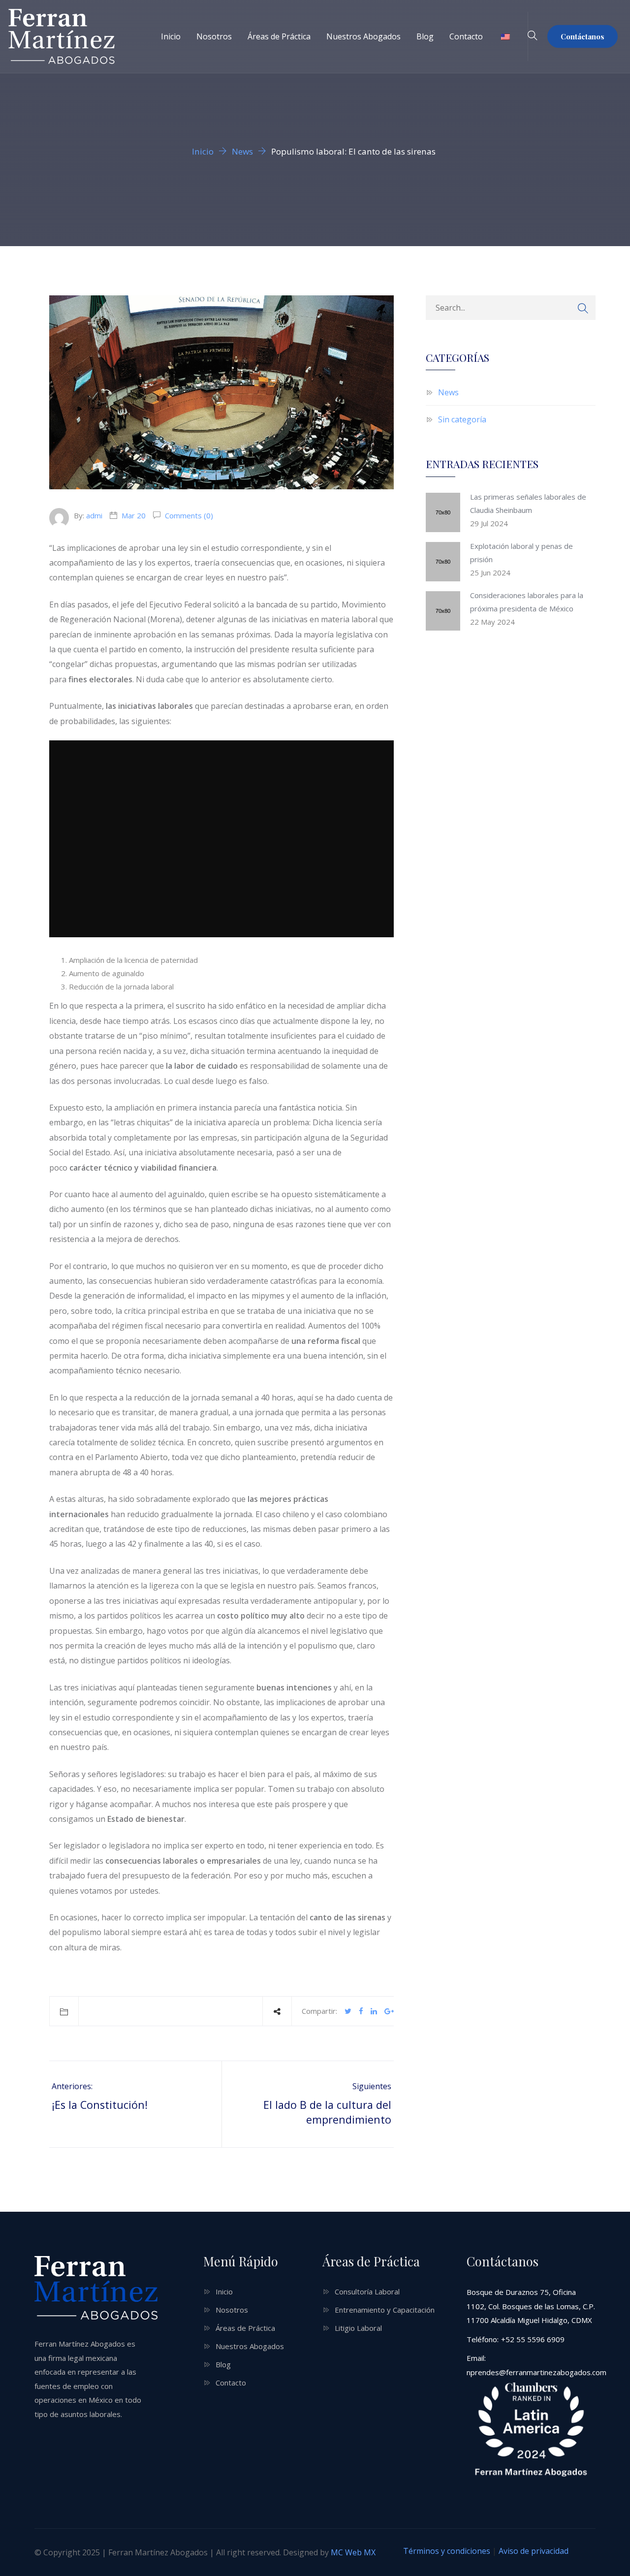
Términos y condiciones (447, 2551)
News (448, 392)
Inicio (171, 36)
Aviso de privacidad (534, 2551)
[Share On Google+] (389, 2011)
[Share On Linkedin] (374, 2011)
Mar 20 (134, 515)
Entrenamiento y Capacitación (385, 2310)
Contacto (466, 36)
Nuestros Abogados (363, 36)
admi (94, 515)
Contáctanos (583, 36)
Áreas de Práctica (279, 36)
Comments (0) (188, 515)
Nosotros (214, 36)
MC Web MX (353, 2552)
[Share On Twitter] (348, 2011)
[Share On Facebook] (361, 2011)
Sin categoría (462, 419)
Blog (425, 36)
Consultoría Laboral (367, 2291)
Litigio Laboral (358, 2328)
